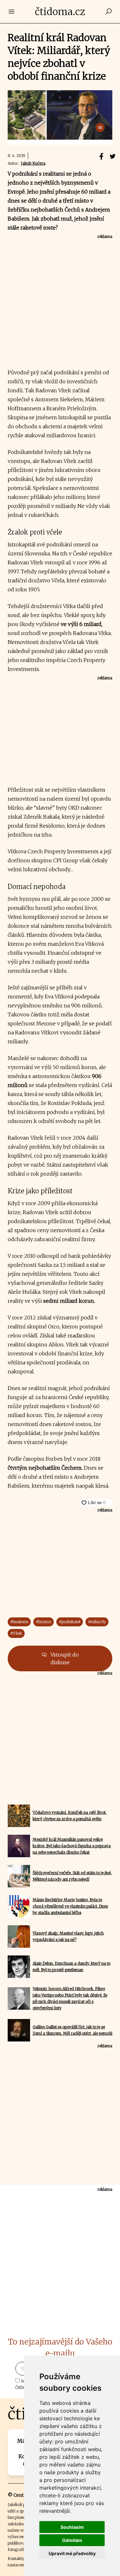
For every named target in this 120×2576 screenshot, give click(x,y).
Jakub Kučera (33, 163)
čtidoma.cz (60, 12)
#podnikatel (70, 1622)
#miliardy (97, 1622)
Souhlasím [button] (72, 2527)
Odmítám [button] (72, 2540)
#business (19, 1622)
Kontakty (16, 2559)
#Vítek (16, 1633)
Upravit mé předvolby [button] (72, 2553)
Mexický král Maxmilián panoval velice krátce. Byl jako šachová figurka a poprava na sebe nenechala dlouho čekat (72, 1846)
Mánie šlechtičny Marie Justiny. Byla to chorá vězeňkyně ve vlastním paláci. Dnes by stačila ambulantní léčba (70, 1906)
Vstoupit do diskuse (64, 1658)
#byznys (44, 1622)
